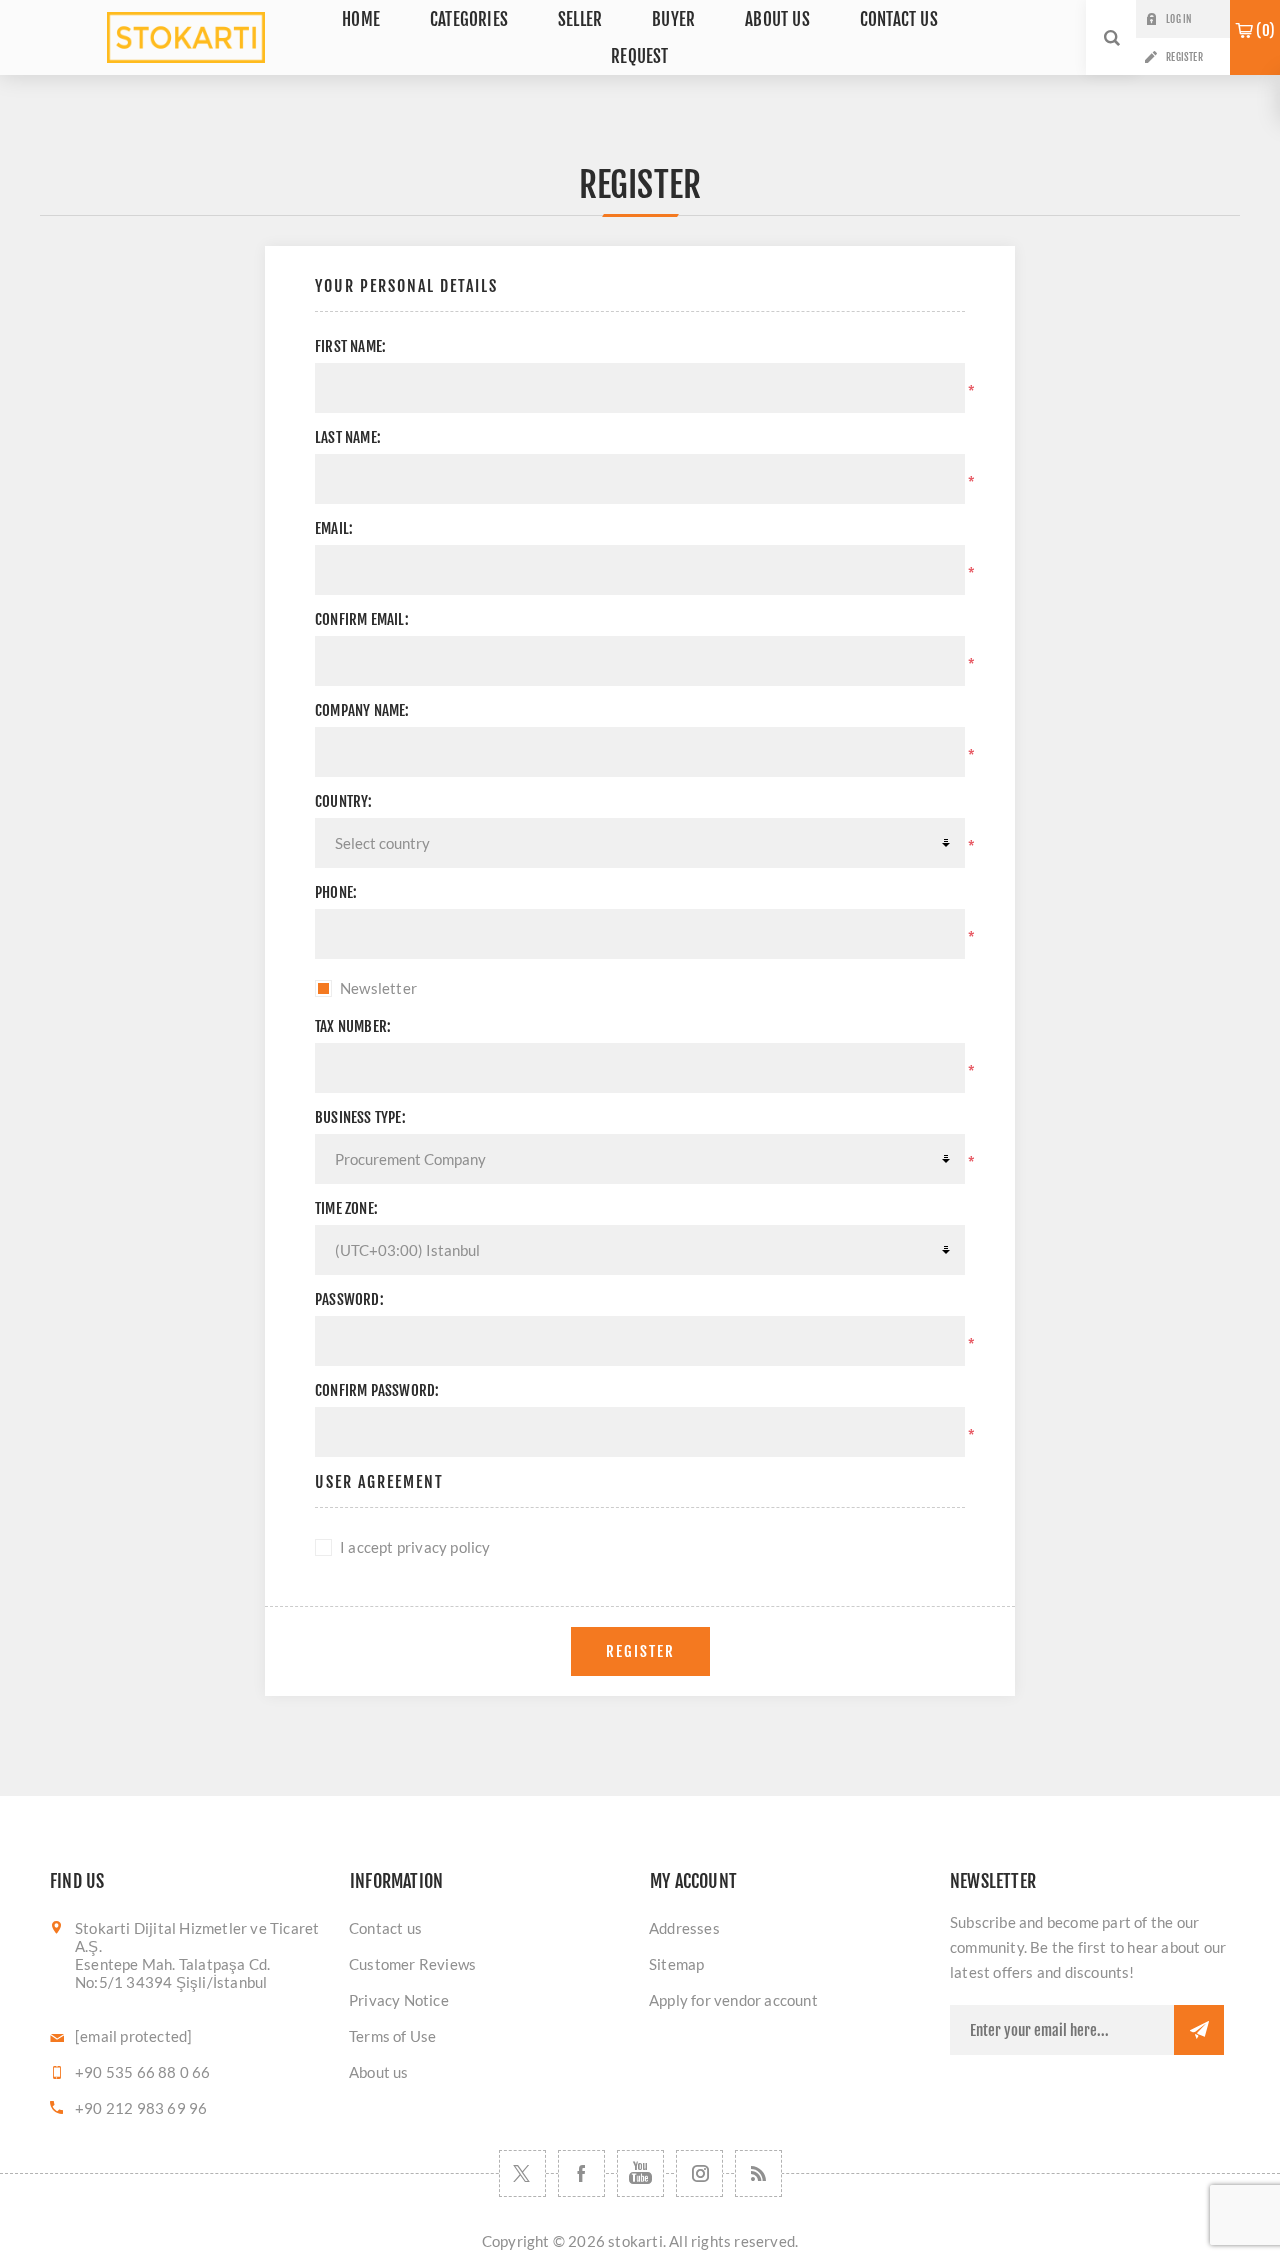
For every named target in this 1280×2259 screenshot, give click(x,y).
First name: (350, 346)
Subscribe (1199, 2030)
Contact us (385, 1928)
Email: (334, 528)
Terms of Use (392, 2036)
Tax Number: (353, 1026)
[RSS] (758, 2173)
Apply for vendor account (733, 2000)
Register (1184, 57)
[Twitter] (522, 2173)
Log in (1178, 19)
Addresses (684, 1928)
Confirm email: (362, 619)
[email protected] (133, 2036)
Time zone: (346, 1208)
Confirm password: (377, 1390)
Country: (344, 801)
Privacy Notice (399, 2000)
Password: (349, 1299)
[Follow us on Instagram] (699, 2173)
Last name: (348, 437)
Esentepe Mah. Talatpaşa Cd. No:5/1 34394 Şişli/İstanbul (172, 1973)
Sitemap (676, 1964)
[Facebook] (581, 2173)
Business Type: (360, 1117)
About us (379, 2072)
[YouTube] (640, 2173)
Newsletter (378, 988)
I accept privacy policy (415, 1547)
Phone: (336, 892)
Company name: (362, 710)
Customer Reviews (412, 1964)
